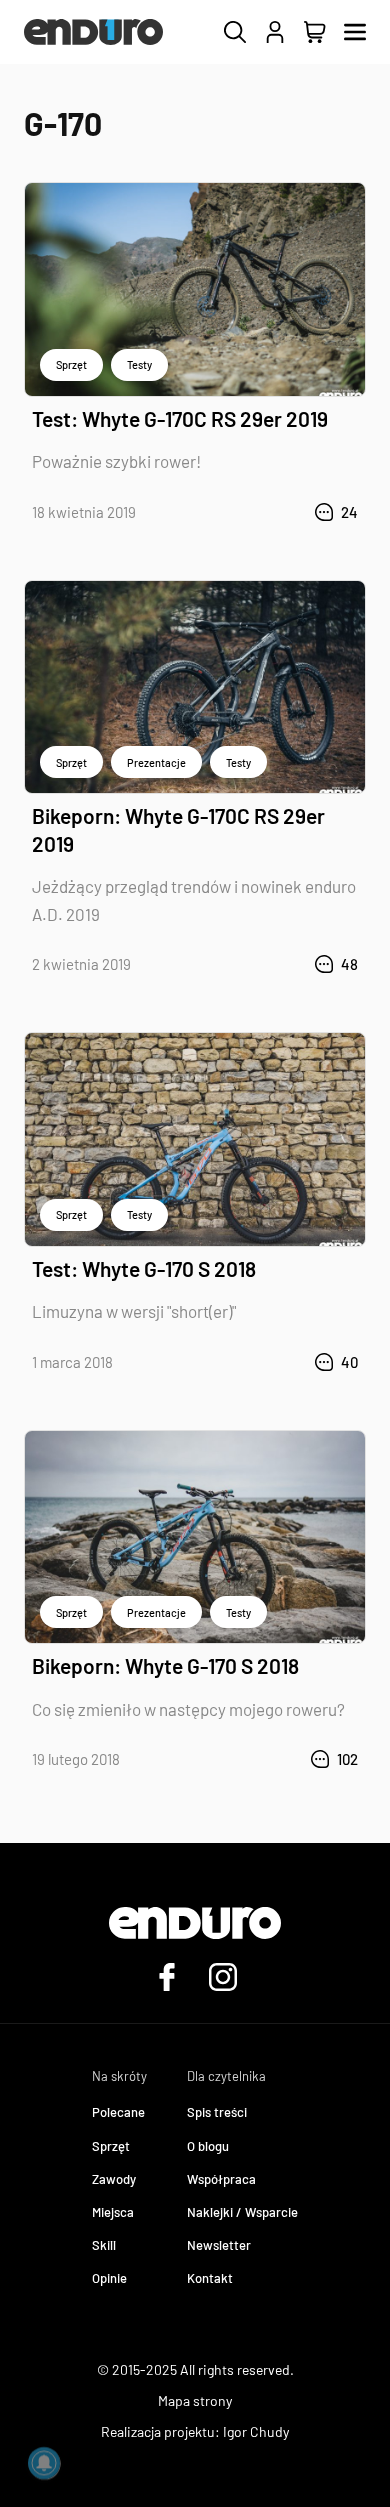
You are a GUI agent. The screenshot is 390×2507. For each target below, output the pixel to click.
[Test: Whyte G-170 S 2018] (195, 1139)
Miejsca (113, 2212)
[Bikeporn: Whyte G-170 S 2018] (195, 1537)
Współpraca (221, 2179)
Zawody (114, 2179)
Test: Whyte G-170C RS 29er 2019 (180, 418)
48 (349, 964)
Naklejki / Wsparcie (242, 2212)
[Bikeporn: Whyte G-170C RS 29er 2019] (195, 687)
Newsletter (219, 2245)
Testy (139, 364)
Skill (104, 2245)
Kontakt (210, 2278)
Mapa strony (195, 2400)
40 (349, 1362)
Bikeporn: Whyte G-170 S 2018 (165, 1665)
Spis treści (217, 2112)
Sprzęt (71, 364)
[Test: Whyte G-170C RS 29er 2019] (195, 289)
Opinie (109, 2278)
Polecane (118, 2112)
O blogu (208, 2146)
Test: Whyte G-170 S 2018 (144, 1268)
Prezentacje (156, 762)
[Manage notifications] (44, 2463)
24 (349, 512)
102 (347, 1759)
